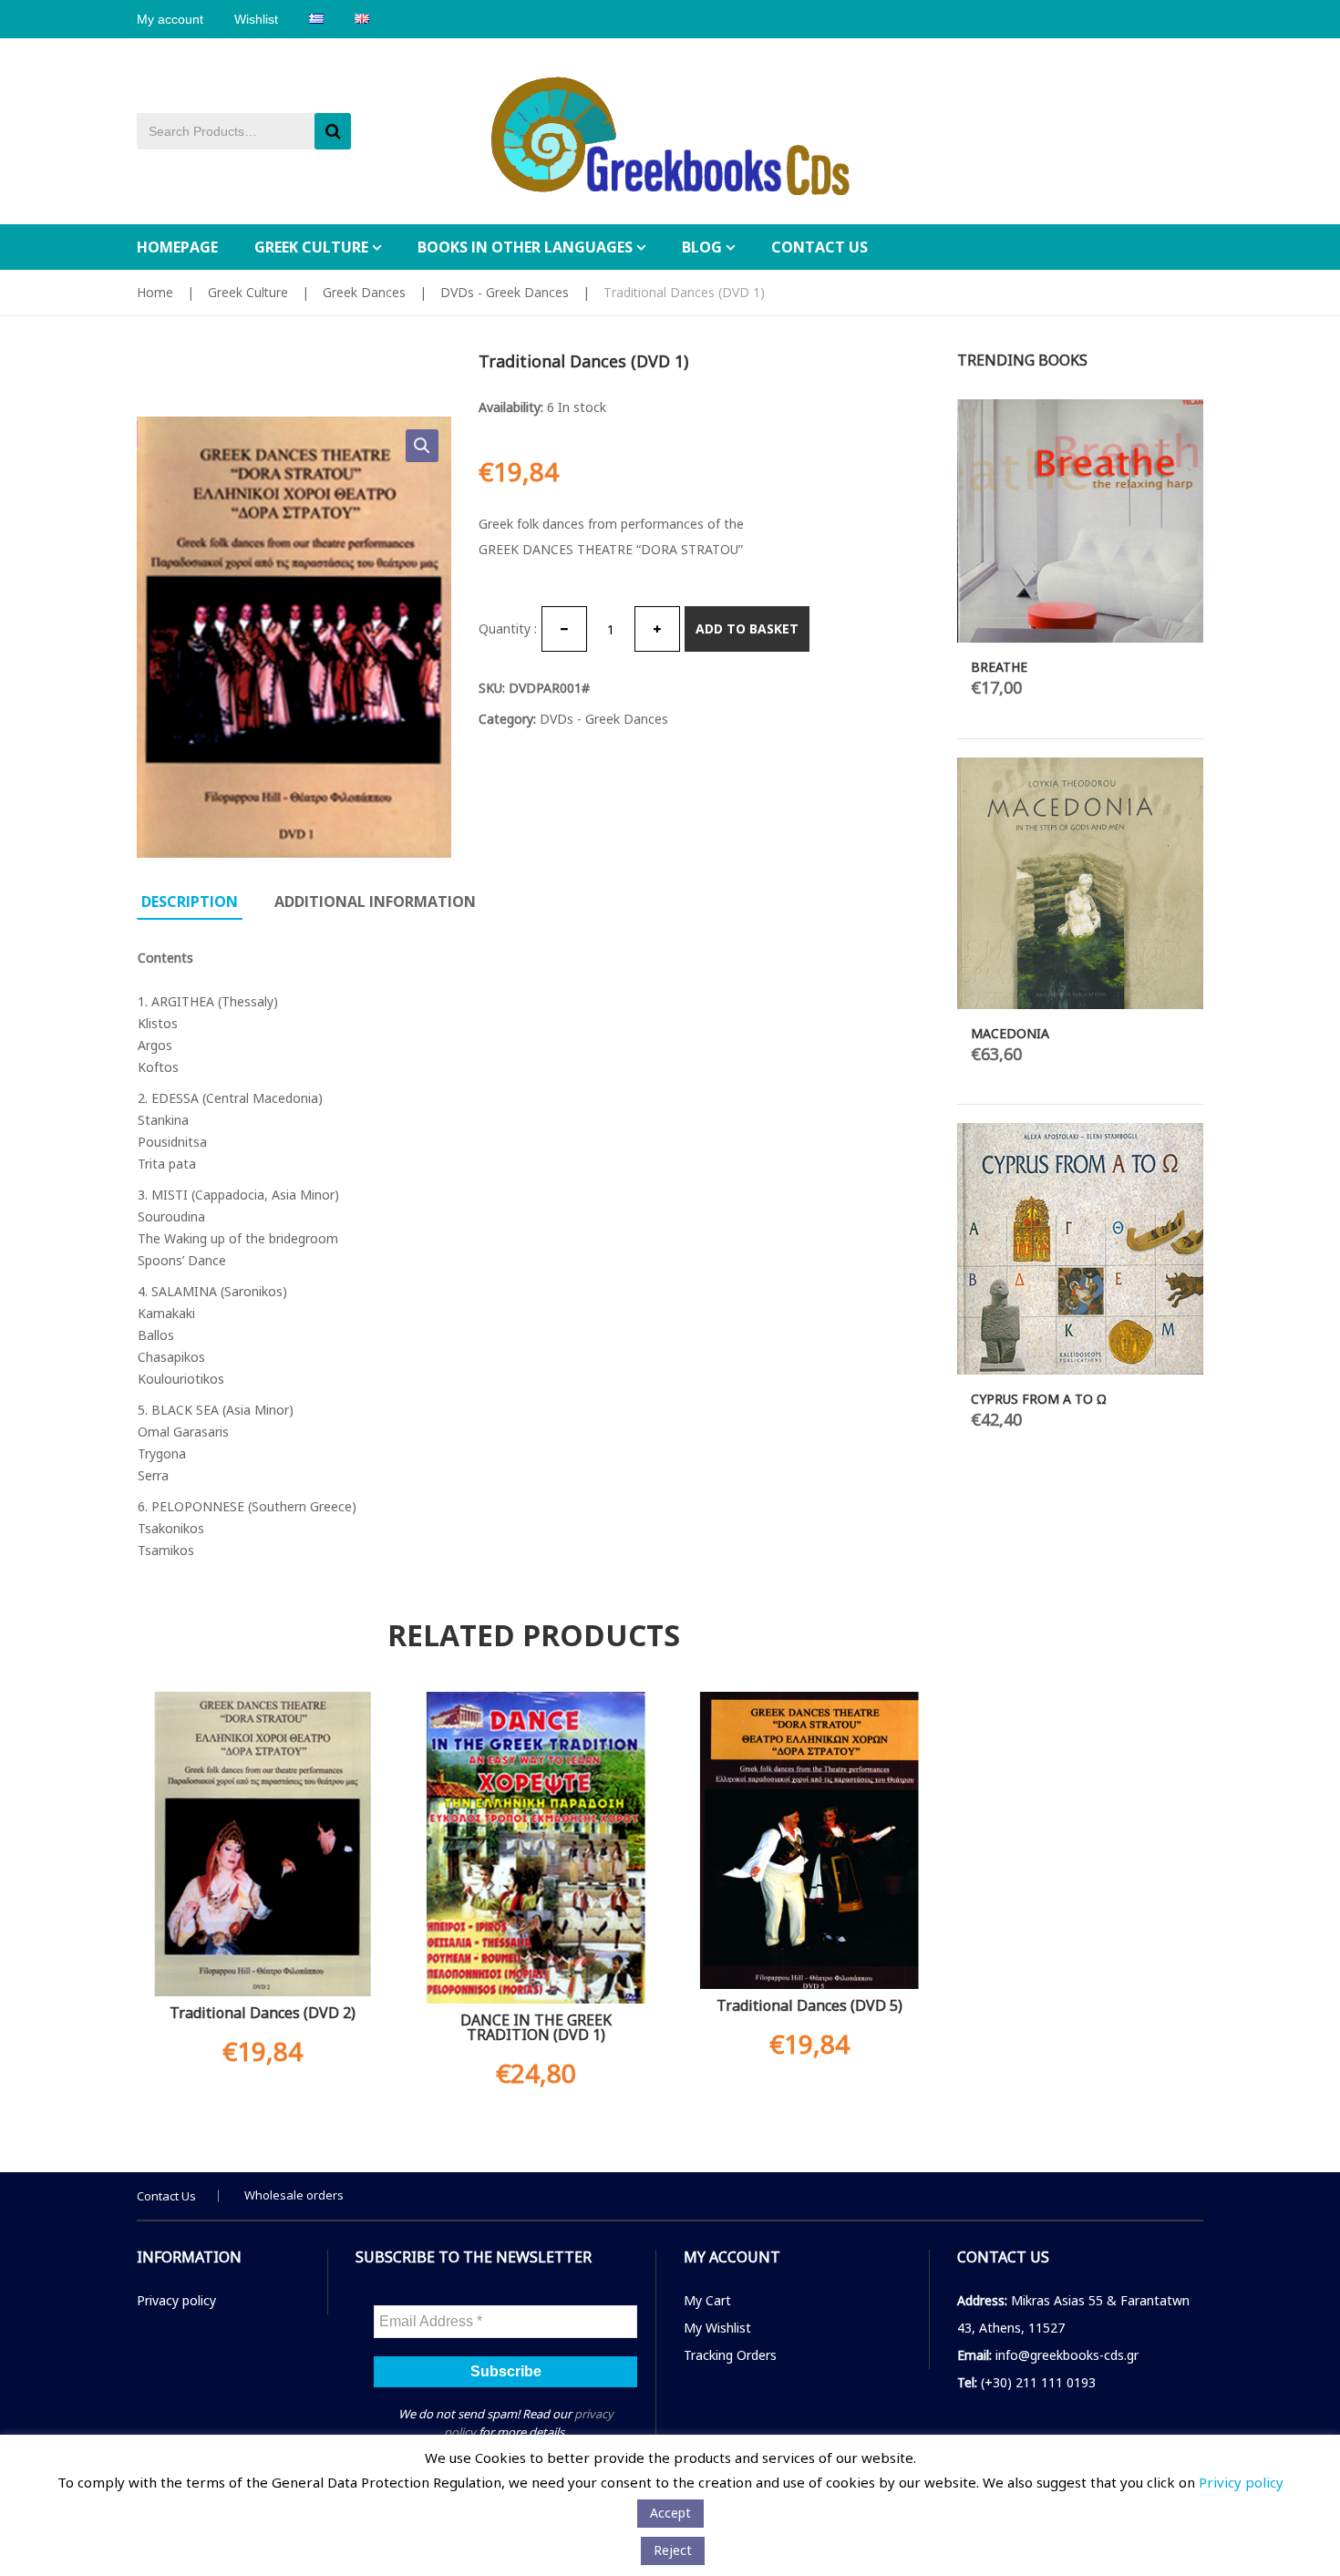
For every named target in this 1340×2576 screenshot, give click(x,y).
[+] (657, 629)
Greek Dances (364, 292)
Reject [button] (673, 2550)
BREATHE (999, 667)
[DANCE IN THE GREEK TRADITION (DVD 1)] (533, 1848)
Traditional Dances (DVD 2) (260, 2013)
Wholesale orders (294, 2195)
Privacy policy (176, 2300)
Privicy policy (1241, 2482)
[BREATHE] (1080, 521)
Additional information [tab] (375, 902)
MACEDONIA (1010, 1033)
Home (155, 292)
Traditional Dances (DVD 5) (807, 2005)
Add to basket (747, 629)
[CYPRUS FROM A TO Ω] (1080, 1249)
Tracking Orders (730, 2355)
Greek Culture (248, 292)
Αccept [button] (670, 2513)
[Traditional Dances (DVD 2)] (260, 1844)
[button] (422, 446)
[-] (564, 629)
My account (170, 19)
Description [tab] (190, 902)
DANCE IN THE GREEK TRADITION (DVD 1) (533, 2027)
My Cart (707, 2300)
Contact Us (166, 2196)
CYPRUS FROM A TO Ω (1039, 1399)
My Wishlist (717, 2328)
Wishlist (256, 19)
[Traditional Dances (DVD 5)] (807, 1840)
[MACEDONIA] (1080, 883)
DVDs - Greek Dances (505, 292)
